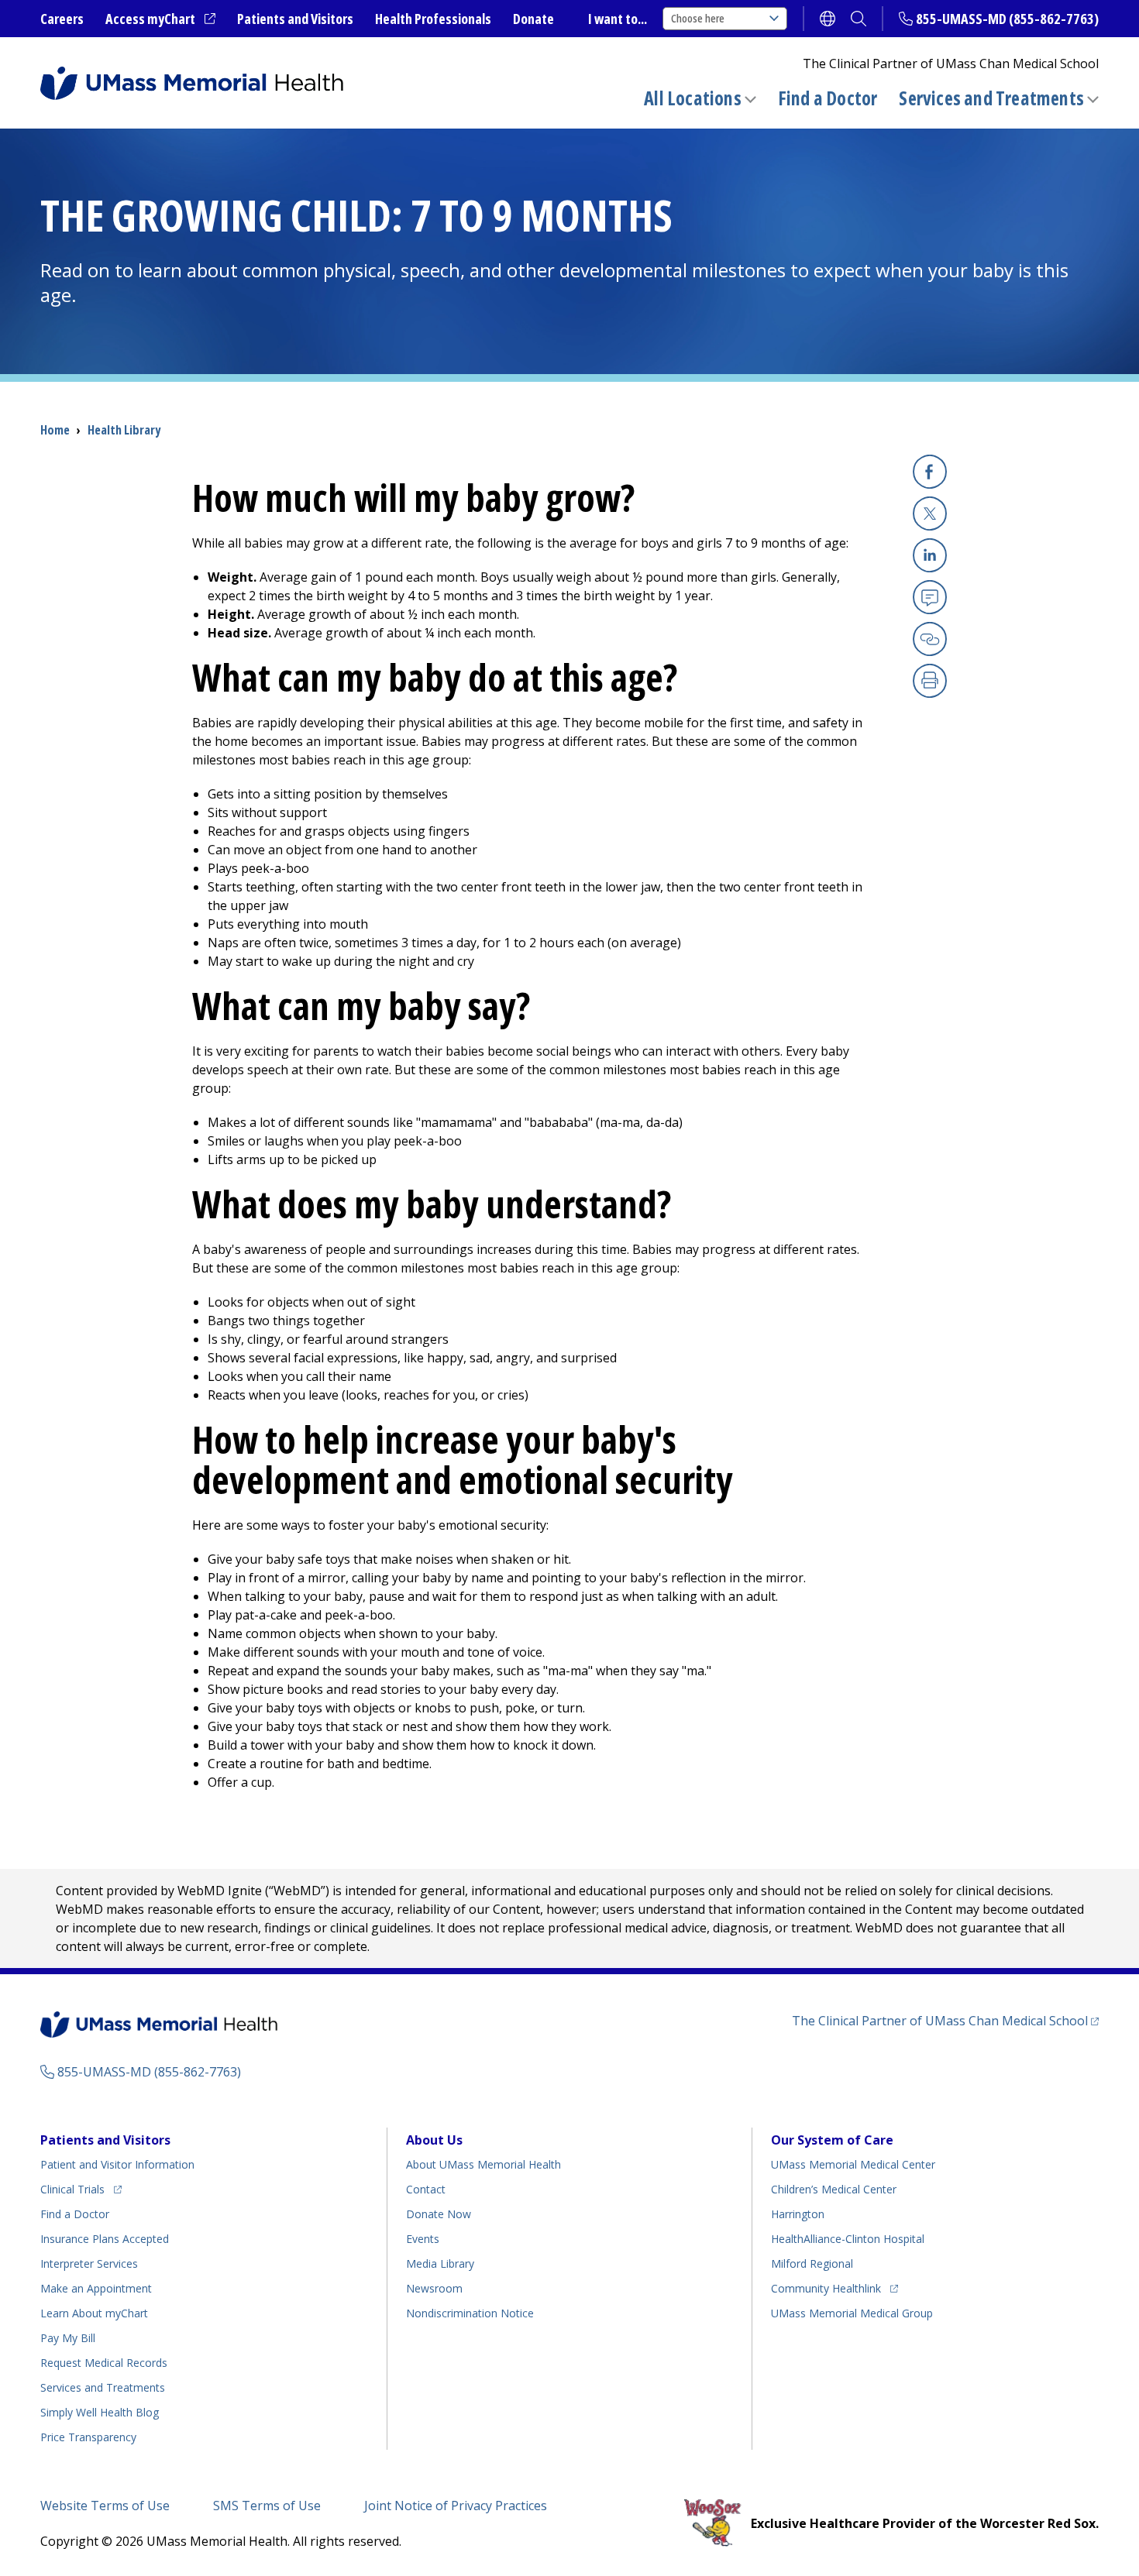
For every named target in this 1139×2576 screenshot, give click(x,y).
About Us (434, 2140)
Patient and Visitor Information (117, 2164)
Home (55, 430)
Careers (62, 19)
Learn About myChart (94, 2313)
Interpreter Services (89, 2263)
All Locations (693, 98)
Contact (426, 2189)
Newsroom (434, 2288)
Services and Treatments (991, 98)
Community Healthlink (826, 2288)
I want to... (618, 19)
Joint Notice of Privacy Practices (456, 2506)
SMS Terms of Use (267, 2506)
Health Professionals (433, 19)
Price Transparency (88, 2437)
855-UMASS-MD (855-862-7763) (1007, 19)
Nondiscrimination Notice (470, 2313)
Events (423, 2239)
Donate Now (439, 2214)
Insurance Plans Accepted (105, 2239)
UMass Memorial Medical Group (852, 2313)
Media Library (440, 2263)
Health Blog (100, 2412)
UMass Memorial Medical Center (853, 2164)
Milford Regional (812, 2263)
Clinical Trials (81, 2189)
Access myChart (160, 19)
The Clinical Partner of (945, 2020)
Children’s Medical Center (834, 2189)
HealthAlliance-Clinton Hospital (848, 2239)
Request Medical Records (104, 2363)
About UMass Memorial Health (483, 2164)
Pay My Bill (68, 2338)
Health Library (124, 430)
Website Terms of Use (105, 2506)
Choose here (698, 18)
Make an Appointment (96, 2288)
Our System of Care (832, 2140)
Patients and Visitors (295, 19)
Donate (533, 19)
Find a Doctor (828, 98)
